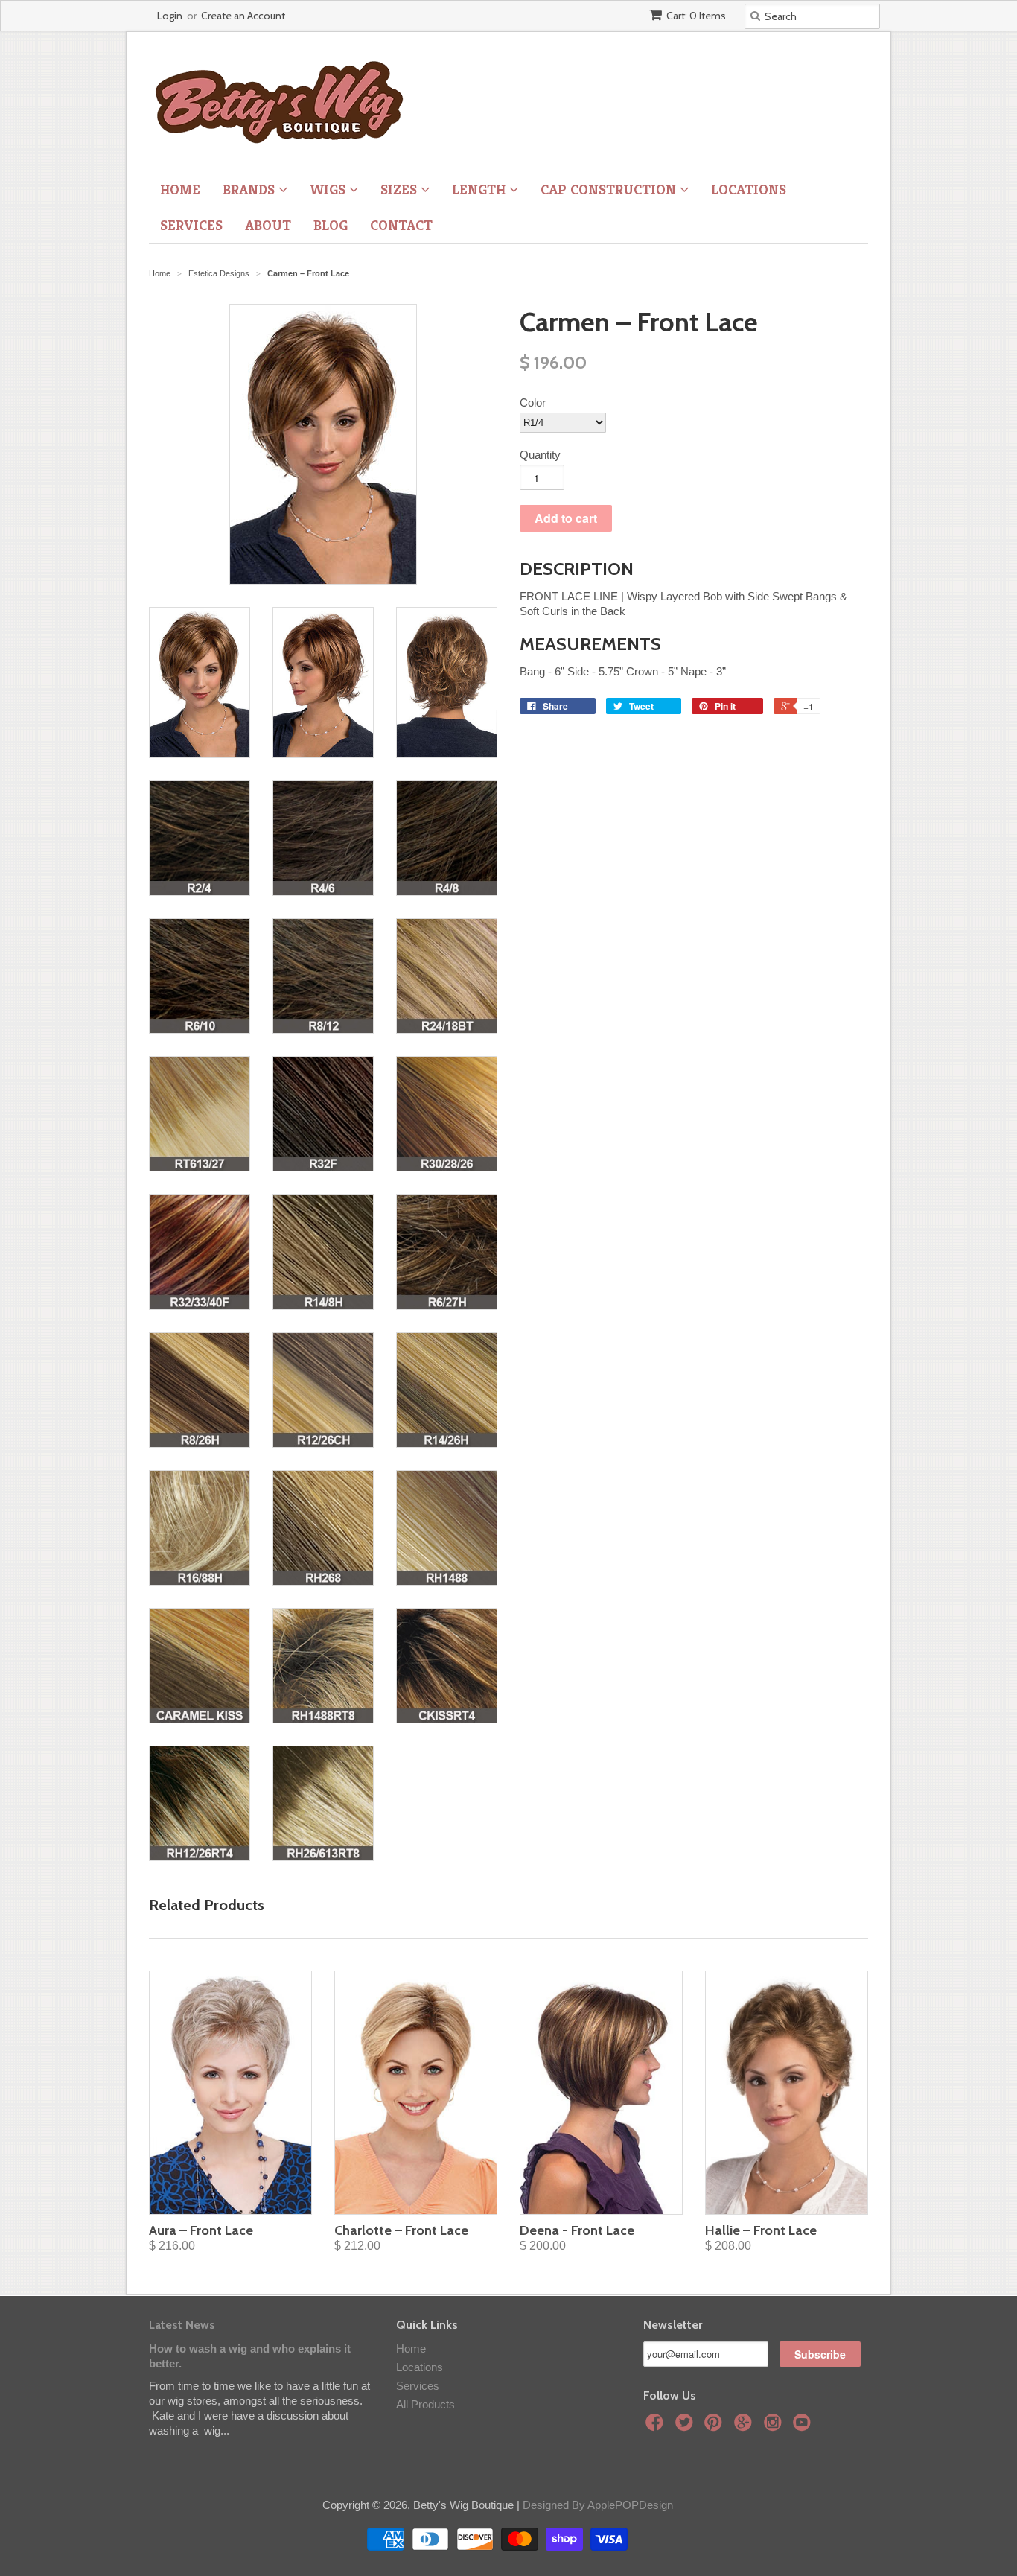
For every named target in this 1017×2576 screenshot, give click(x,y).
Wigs (329, 189)
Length (481, 189)
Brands (251, 189)
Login (170, 16)
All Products (425, 2404)
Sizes (401, 189)
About (268, 225)
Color (533, 403)
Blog (331, 225)
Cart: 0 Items (696, 16)
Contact (401, 225)
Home (180, 189)
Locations (749, 189)
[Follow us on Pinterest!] (715, 2427)
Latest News (182, 2325)
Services (191, 225)
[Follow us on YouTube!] (804, 2427)
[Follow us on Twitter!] (686, 2427)
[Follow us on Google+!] (745, 2427)
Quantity (540, 455)
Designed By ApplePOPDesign (598, 2505)
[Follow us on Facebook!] (657, 2427)
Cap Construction (610, 189)
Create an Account (243, 16)
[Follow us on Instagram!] (775, 2427)
